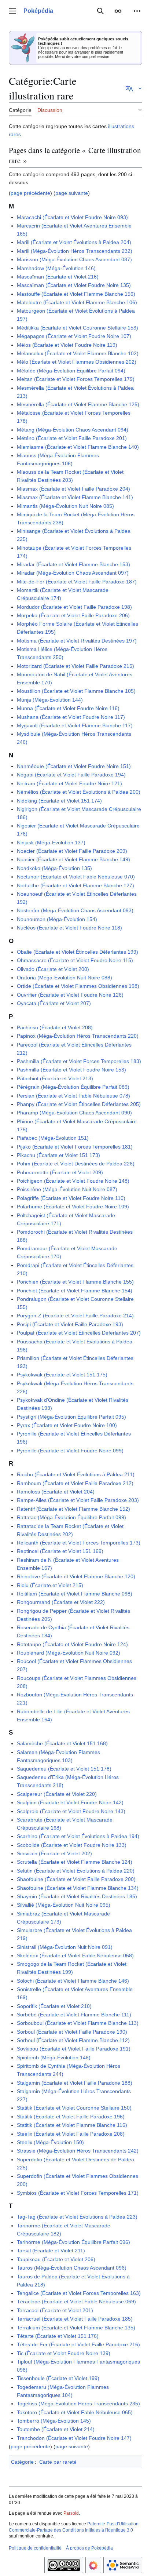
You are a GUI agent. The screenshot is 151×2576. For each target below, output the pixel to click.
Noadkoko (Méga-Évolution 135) (54, 868)
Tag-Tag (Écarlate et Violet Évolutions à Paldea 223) (77, 2217)
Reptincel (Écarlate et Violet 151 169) (60, 1551)
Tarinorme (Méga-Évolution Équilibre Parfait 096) (73, 2242)
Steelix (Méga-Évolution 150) (50, 2142)
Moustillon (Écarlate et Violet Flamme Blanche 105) (76, 691)
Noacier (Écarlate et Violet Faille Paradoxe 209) (72, 851)
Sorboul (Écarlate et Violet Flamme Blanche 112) (73, 2040)
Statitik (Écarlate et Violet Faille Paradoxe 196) (71, 2117)
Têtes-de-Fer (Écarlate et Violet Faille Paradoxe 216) (78, 2344)
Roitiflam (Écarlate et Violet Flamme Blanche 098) (75, 1594)
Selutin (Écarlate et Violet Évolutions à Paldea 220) (76, 1871)
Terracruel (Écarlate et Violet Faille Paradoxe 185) (75, 2319)
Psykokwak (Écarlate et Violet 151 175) (62, 1375)
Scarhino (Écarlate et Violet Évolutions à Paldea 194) (78, 1836)
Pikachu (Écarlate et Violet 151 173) (58, 1155)
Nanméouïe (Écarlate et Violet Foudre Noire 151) (74, 766)
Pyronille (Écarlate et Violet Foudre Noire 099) (70, 1451)
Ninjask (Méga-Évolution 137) (51, 843)
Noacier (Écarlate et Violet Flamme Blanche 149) (73, 859)
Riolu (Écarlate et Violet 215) (50, 1585)
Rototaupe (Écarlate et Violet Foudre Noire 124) (72, 1644)
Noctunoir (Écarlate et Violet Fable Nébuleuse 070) (76, 877)
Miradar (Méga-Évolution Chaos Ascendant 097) (73, 573)
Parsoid (71, 2513)
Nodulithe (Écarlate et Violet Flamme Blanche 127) (75, 885)
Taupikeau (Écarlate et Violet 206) (56, 2259)
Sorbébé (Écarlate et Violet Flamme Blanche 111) (74, 2015)
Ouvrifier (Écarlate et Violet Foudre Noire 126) (70, 995)
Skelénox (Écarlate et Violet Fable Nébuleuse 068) (75, 1955)
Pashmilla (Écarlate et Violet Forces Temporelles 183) (79, 1061)
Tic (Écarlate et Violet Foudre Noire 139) (64, 2353)
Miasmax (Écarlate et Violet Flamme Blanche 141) (75, 497)
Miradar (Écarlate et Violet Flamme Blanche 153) (73, 564)
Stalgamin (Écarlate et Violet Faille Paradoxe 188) (75, 2083)
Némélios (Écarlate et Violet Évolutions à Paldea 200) (79, 792)
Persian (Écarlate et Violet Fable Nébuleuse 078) (73, 1096)
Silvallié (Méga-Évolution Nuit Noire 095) (64, 1905)
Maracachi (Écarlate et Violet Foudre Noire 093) (72, 217)
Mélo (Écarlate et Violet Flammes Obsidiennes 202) (77, 362)
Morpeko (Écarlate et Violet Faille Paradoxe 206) (73, 615)
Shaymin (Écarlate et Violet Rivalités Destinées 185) (77, 1896)
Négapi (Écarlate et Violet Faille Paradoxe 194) (71, 775)
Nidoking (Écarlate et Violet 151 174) (59, 801)
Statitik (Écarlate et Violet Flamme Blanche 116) (72, 2125)
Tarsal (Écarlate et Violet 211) (51, 2251)
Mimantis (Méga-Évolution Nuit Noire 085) (65, 506)
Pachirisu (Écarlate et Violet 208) (55, 1027)
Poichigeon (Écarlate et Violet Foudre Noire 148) (73, 1181)
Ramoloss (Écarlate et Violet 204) (56, 1492)
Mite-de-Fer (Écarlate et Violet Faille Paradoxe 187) (77, 582)
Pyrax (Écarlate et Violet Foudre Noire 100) (67, 1425)
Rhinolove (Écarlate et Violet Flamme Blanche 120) (76, 1576)
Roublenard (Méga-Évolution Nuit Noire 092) (69, 1653)
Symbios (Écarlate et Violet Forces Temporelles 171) (78, 2193)
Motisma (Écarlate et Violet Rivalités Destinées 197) (77, 641)
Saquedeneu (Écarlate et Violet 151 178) (64, 1769)
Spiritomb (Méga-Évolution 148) (54, 2057)
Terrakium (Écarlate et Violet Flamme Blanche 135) (76, 2328)
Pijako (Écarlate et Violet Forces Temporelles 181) (75, 1147)
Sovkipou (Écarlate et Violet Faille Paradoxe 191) (74, 2049)
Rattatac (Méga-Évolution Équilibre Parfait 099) (71, 1517)
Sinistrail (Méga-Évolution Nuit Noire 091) (65, 1947)
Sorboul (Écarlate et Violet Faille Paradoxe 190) (72, 2032)
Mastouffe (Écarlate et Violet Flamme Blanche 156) (76, 294)
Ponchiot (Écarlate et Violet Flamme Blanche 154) (75, 1291)
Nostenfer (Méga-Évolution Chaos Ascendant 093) (75, 910)
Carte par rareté (58, 2462)
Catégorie (22, 2462)
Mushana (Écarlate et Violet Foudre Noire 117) (71, 717)
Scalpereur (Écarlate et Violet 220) (57, 1794)
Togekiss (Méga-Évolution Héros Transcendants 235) (78, 2404)
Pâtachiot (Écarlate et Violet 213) (55, 1078)
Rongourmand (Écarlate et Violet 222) (61, 1602)
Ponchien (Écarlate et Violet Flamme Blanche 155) (75, 1282)
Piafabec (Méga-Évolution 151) (53, 1138)
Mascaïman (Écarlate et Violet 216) (58, 277)
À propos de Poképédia (89, 2548)
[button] (12, 11)
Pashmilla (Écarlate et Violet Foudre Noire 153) (71, 1070)
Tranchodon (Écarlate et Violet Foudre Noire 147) (74, 2438)
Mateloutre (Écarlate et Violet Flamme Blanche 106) (77, 302)
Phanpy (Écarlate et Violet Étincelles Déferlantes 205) (79, 1104)
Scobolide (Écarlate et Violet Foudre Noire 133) (72, 1845)
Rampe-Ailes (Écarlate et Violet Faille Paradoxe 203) (78, 1500)
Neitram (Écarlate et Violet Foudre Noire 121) (69, 783)
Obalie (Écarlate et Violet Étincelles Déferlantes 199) (78, 952)
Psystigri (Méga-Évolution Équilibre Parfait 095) (71, 1417)
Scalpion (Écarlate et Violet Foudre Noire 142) (70, 1802)
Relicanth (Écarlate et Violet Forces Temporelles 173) (79, 1543)
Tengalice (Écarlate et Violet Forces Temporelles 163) (79, 2293)
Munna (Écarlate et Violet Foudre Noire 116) (68, 708)
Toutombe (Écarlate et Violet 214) (56, 2429)
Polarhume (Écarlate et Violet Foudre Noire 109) (73, 1207)
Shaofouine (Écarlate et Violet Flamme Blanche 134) (78, 1888)
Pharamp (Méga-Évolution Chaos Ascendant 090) (74, 1113)
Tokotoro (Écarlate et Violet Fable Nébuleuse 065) (75, 2412)
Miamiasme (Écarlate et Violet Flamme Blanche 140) (78, 447)
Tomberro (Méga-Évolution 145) (54, 2421)
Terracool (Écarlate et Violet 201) (55, 2310)
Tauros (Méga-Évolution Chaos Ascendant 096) (72, 2268)
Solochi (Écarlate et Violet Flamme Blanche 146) (73, 1981)
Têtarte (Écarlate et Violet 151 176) (58, 2336)
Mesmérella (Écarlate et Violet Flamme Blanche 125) (78, 404)
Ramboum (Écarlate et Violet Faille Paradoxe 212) (75, 1483)
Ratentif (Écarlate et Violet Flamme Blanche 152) (73, 1509)
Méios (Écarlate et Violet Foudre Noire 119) (67, 345)
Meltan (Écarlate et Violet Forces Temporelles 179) (76, 379)
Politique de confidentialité (35, 2548)
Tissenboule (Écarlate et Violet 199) (58, 2378)
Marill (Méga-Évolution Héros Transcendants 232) (75, 251)
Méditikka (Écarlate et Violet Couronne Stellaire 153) (78, 328)
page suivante (72, 193)
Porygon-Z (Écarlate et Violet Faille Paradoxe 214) (75, 1316)
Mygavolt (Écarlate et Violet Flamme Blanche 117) (75, 725)
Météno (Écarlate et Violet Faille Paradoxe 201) (72, 438)
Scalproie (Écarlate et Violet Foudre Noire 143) (71, 1811)
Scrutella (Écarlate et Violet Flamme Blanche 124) (75, 1862)
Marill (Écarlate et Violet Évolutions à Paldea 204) (74, 242)
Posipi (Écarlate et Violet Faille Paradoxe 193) (70, 1324)
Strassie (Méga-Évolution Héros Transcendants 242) (78, 2151)
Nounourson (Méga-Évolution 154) (57, 919)
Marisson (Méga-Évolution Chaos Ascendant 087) (74, 259)
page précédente (30, 193)
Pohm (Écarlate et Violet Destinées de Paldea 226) (76, 1164)
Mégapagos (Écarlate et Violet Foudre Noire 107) (74, 336)
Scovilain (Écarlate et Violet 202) (54, 1853)
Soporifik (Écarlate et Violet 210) (54, 2006)
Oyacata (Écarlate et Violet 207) (54, 1003)
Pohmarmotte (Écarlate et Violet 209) (60, 1172)
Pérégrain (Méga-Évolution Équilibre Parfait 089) (73, 1087)
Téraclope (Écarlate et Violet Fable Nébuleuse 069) (76, 2302)
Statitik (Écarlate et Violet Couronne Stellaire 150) (74, 2108)
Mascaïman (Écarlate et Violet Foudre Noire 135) (74, 285)
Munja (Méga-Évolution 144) (50, 700)
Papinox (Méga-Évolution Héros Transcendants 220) (78, 1036)
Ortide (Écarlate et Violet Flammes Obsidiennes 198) (78, 986)
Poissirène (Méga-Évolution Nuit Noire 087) (67, 1189)
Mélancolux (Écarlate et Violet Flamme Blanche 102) (78, 353)
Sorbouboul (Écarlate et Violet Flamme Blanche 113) (78, 2023)
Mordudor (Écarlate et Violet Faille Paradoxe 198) (74, 607)
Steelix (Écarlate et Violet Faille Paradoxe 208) (71, 2134)
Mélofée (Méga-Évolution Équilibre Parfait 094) (71, 371)
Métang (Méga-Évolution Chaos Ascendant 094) (73, 430)
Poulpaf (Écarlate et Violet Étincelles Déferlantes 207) (79, 1333)
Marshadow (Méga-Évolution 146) (56, 268)
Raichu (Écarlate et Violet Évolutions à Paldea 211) (76, 1474)
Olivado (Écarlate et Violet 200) (53, 969)
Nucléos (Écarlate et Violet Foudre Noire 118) (69, 928)
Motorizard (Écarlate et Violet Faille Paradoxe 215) (75, 666)
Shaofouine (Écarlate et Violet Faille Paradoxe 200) (76, 1879)
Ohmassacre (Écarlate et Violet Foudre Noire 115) (75, 960)
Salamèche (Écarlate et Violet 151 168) (62, 1743)
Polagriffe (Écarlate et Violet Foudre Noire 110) (71, 1198)
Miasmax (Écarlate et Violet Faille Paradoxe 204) (73, 489)
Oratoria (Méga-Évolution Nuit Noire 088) (65, 978)
